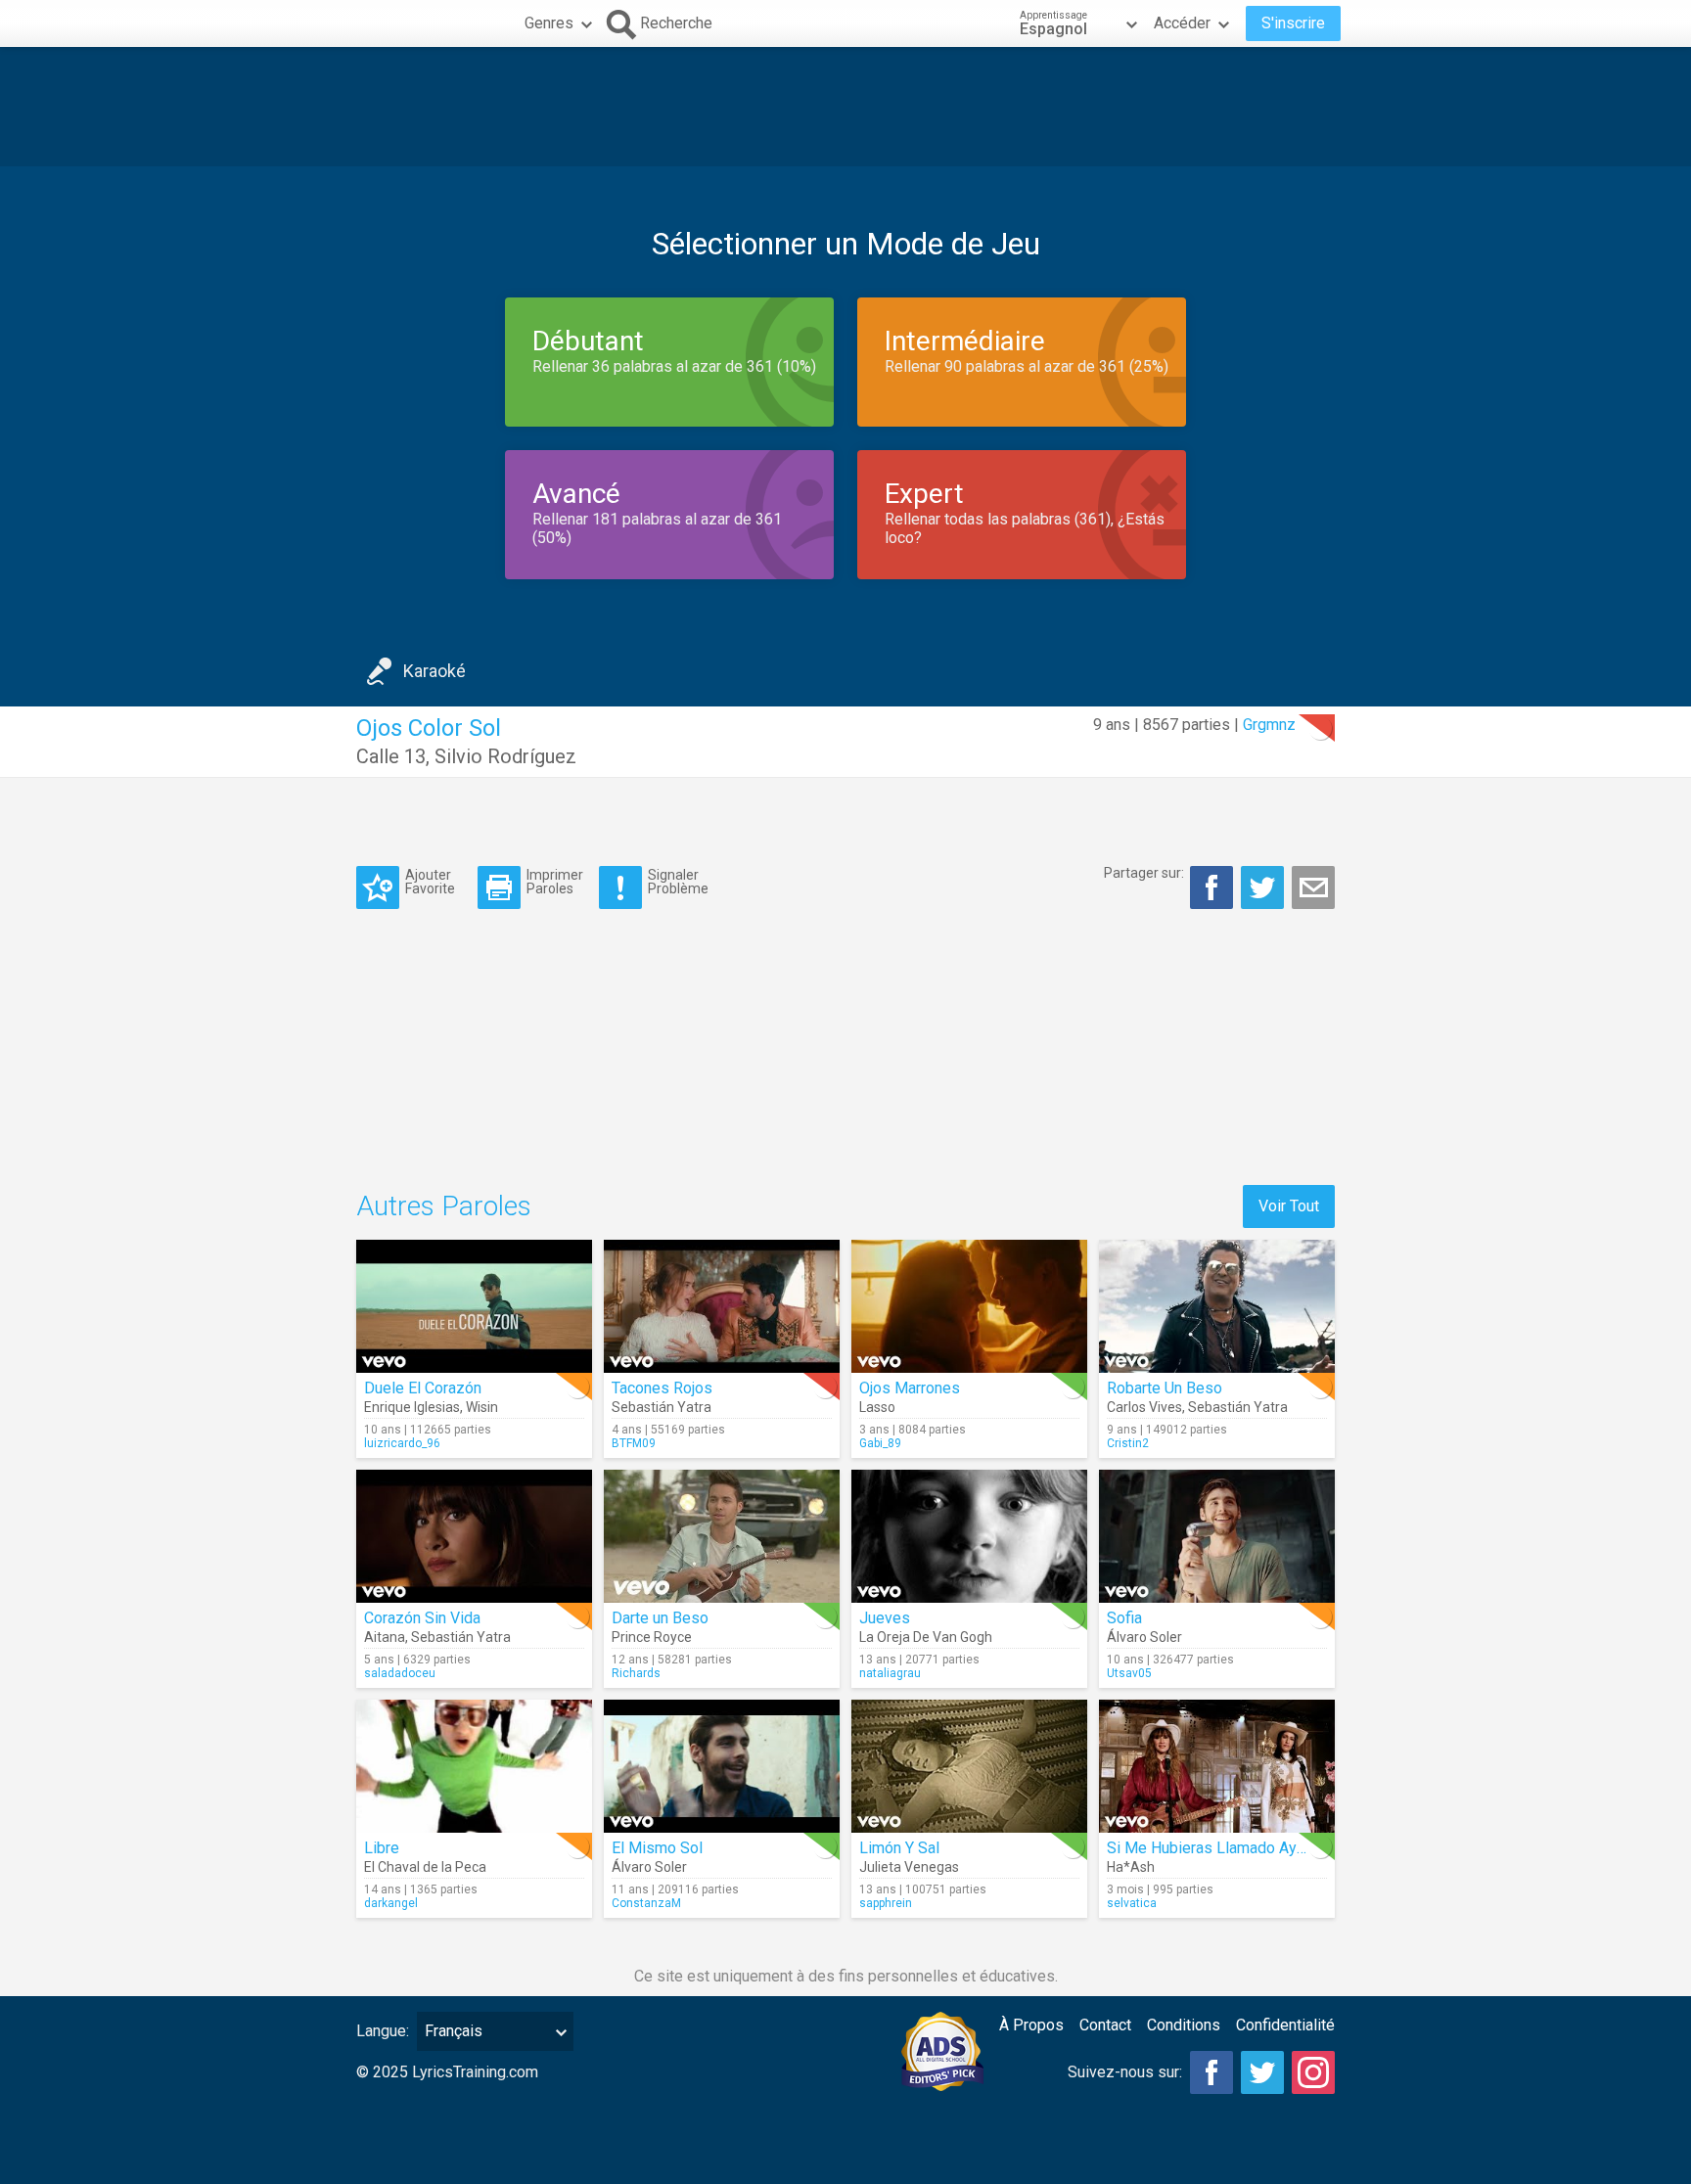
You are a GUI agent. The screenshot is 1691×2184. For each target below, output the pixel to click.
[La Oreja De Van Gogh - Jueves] (969, 1536)
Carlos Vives (1144, 1407)
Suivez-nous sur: (1125, 2072)
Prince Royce (652, 1637)
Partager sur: (1144, 873)
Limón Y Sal (899, 1848)
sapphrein (886, 1903)
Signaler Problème (678, 881)
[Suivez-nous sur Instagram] (1313, 2072)
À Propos (1031, 2025)
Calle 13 (391, 756)
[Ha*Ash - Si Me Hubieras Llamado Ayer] (1217, 1766)
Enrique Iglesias (412, 1407)
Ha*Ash (1131, 1867)
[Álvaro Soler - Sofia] (1217, 1536)
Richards (636, 1673)
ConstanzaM (646, 1903)
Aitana (385, 1637)
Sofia (1124, 1618)
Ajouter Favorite (430, 881)
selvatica (1132, 1903)
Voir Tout (1289, 1206)
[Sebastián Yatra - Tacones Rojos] (722, 1306)
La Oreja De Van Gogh (926, 1637)
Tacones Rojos (662, 1388)
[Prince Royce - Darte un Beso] (722, 1536)
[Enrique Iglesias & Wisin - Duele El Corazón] (474, 1306)
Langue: (383, 2031)
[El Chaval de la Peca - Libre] (474, 1766)
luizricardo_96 (402, 1443)
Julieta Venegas (909, 1867)
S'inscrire (1293, 23)
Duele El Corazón (423, 1388)
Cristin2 (1128, 1443)
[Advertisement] (845, 107)
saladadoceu (400, 1673)
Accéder (1182, 23)
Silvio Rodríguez (505, 756)
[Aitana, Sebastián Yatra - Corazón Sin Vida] (474, 1536)
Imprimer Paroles (555, 881)
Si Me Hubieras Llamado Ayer (1209, 1848)
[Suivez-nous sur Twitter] (1262, 2072)
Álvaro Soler (1144, 1637)
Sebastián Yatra (662, 1407)
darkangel (391, 1903)
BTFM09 (634, 1443)
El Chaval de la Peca (425, 1867)
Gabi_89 (880, 1443)
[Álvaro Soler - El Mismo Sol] (722, 1766)
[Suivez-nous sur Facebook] (1211, 2072)
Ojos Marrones (910, 1388)
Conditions (1184, 2025)
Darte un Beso (660, 1618)
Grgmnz (1269, 725)
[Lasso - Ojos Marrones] (969, 1306)
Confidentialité (1285, 2025)
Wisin (482, 1407)
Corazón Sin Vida (422, 1618)
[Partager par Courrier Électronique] (1313, 887)
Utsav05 (1129, 1673)
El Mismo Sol (657, 1848)
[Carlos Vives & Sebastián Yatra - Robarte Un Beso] (1217, 1306)
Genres (549, 23)
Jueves (885, 1618)
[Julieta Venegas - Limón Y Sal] (969, 1766)
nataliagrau (890, 1673)
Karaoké (434, 671)
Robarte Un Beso (1165, 1388)
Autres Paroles (444, 1206)
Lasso (877, 1407)
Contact (1105, 2025)
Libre (382, 1848)
